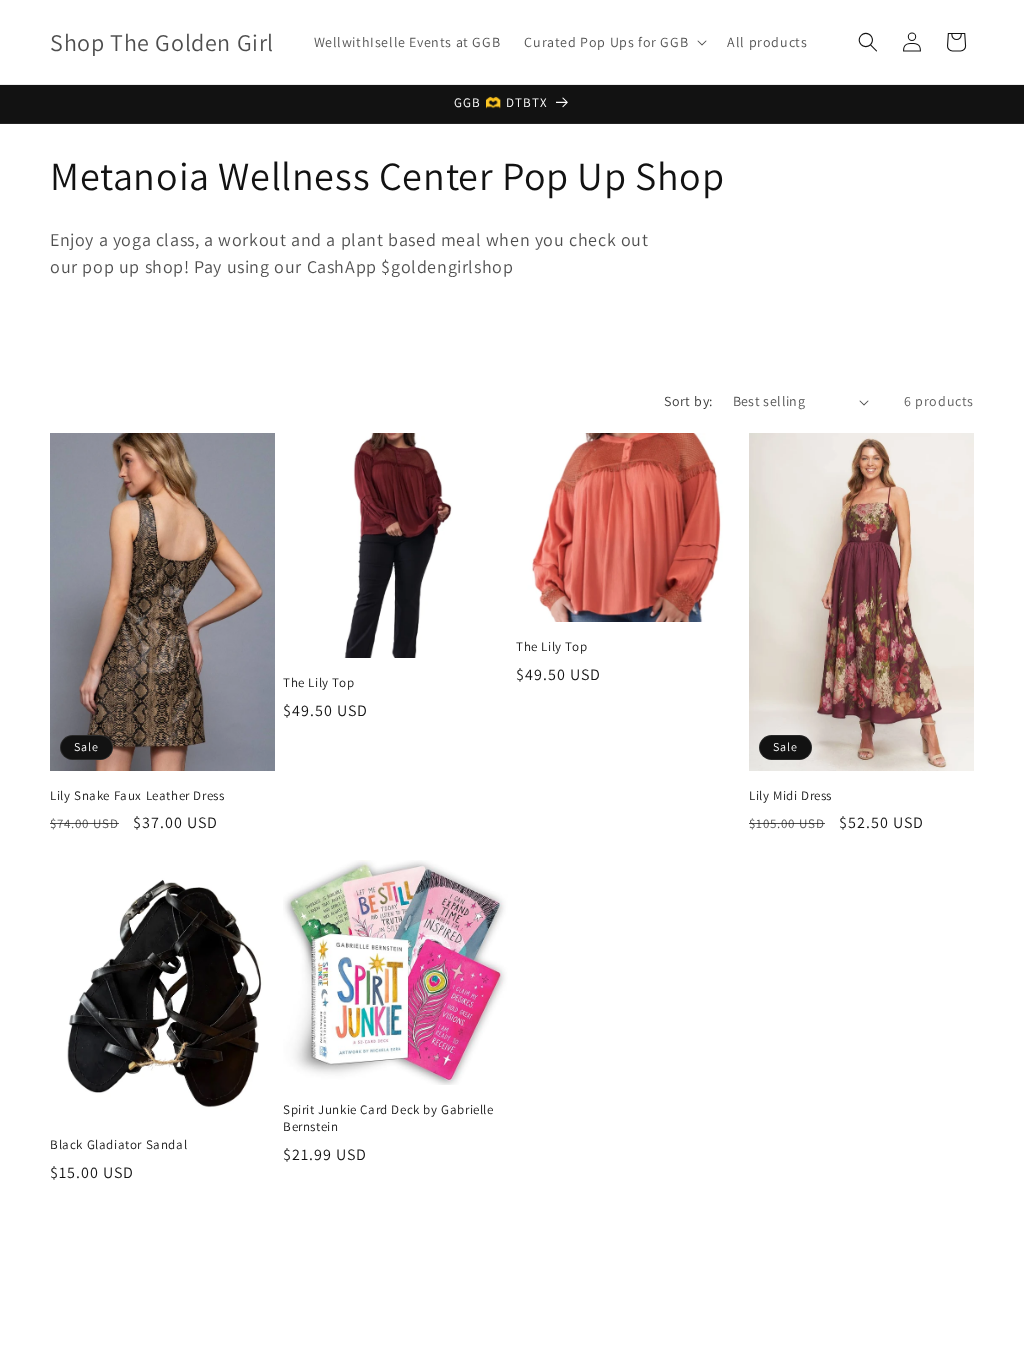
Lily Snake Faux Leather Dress (137, 796)
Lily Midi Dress (790, 796)
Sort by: (688, 401)
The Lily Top (318, 683)
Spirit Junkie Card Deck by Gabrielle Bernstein (388, 1118)
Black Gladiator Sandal (118, 1145)
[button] (613, 42)
